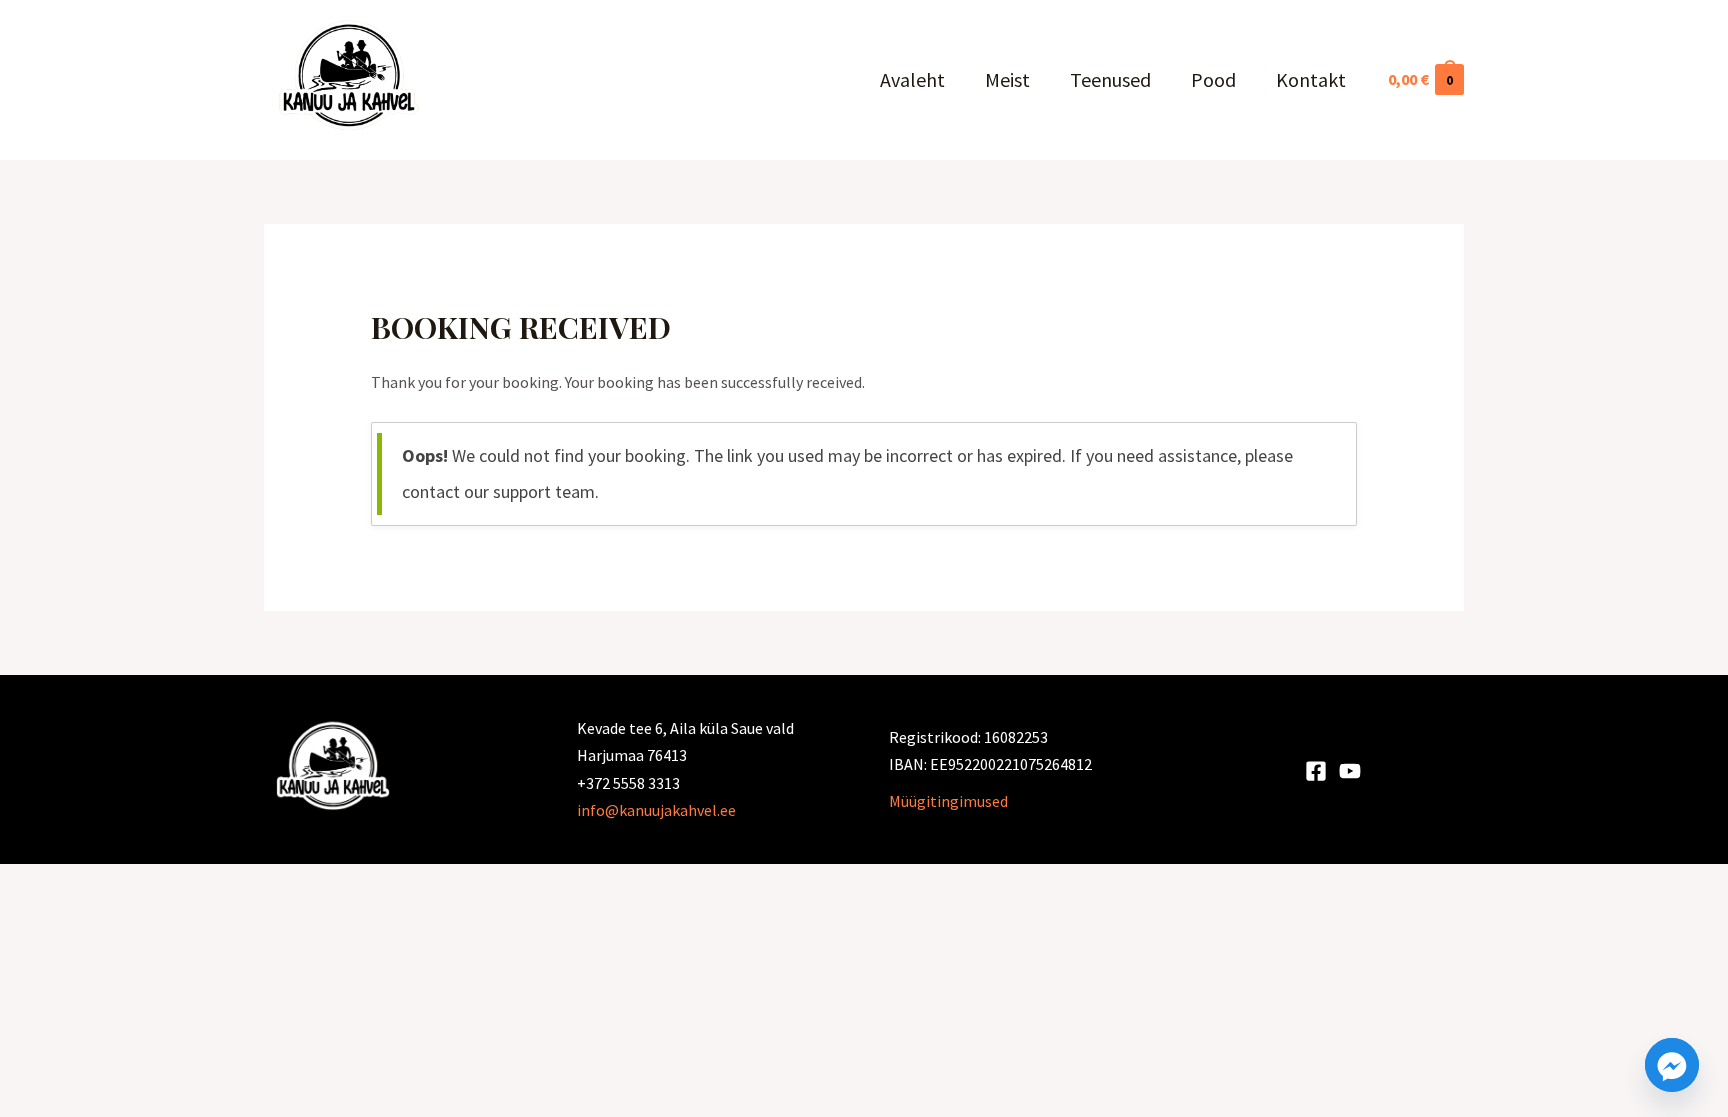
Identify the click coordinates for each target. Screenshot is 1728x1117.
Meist (1007, 79)
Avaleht (912, 79)
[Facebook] (1316, 771)
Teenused (1110, 79)
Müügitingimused (948, 801)
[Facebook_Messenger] (1672, 1065)
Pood (1213, 79)
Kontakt (1311, 79)
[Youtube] (1350, 771)
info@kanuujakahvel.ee (656, 810)
